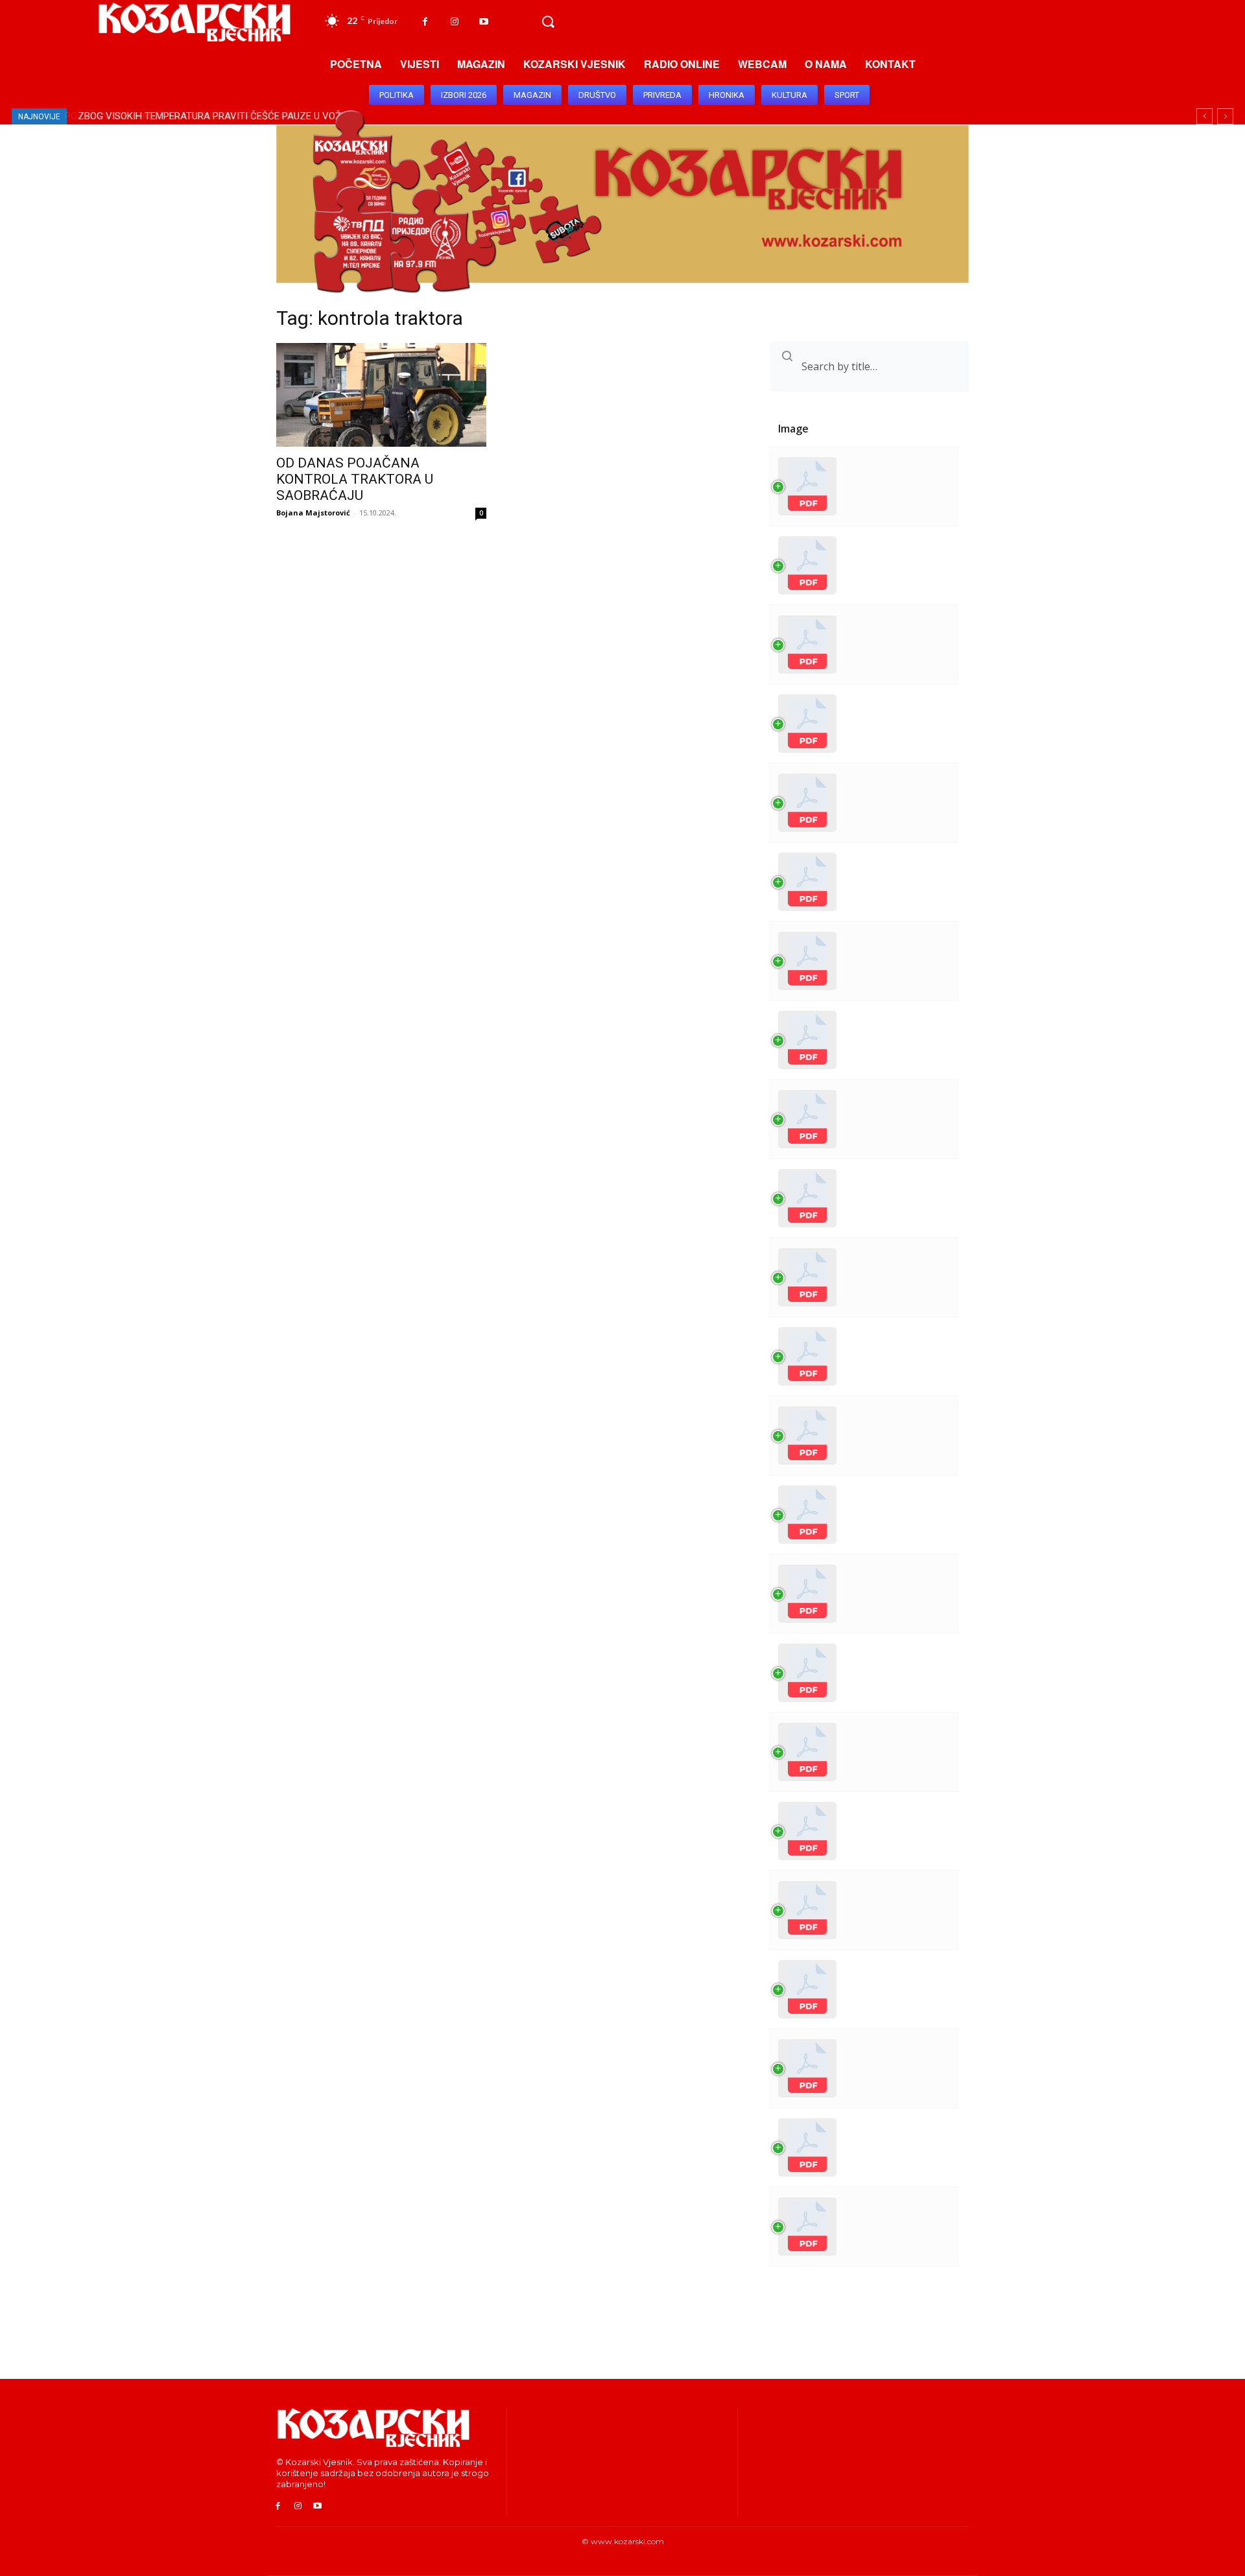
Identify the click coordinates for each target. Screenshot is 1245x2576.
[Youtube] (483, 22)
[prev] (1204, 116)
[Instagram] (454, 22)
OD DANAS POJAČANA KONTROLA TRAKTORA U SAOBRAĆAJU (355, 479)
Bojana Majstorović (313, 513)
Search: (816, 366)
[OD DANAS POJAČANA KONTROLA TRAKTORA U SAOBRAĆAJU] (381, 395)
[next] (1225, 116)
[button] (548, 22)
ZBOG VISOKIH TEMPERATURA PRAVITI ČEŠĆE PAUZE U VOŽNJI (215, 116)
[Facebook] (425, 22)
